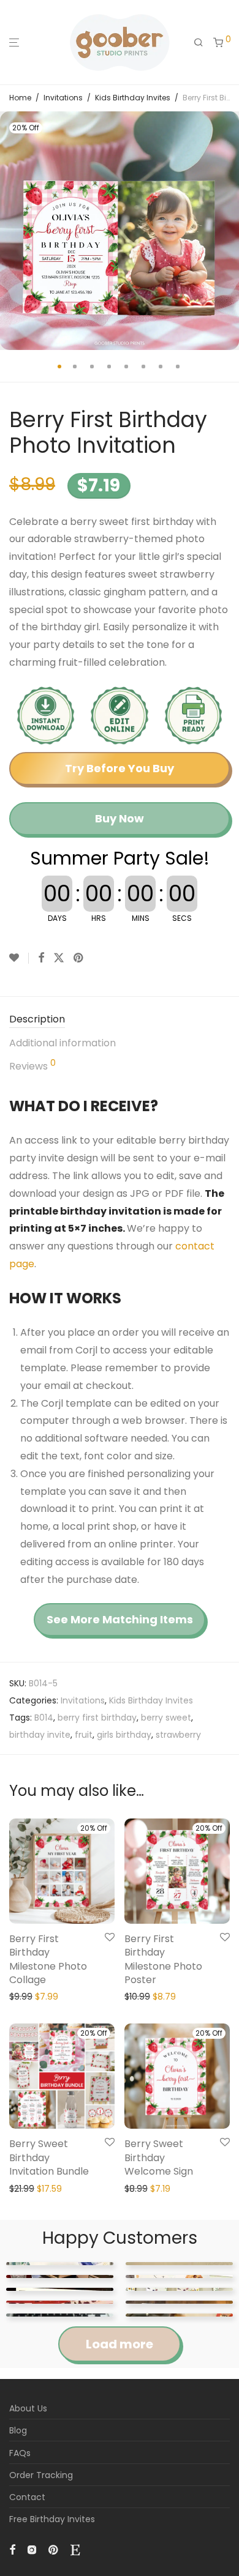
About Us (28, 2408)
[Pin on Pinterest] (79, 958)
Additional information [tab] (63, 1043)
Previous (12, 231)
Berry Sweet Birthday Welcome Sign (159, 2157)
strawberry (178, 1735)
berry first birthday (97, 1718)
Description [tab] (37, 1019)
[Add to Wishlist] (19, 958)
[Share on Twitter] (59, 958)
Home (20, 98)
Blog (18, 2430)
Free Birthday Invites (52, 2519)
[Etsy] (75, 2549)
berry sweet (166, 1718)
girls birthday (124, 1735)
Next (227, 231)
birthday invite (40, 1735)
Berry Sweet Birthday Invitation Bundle (49, 2157)
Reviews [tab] (32, 1066)
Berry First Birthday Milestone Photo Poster (163, 1959)
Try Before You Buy (120, 768)
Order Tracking (41, 2475)
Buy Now (120, 818)
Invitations (63, 98)
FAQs (20, 2453)
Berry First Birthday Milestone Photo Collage (48, 1959)
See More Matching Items (120, 1619)
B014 (44, 1718)
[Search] (199, 43)
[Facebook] (12, 2549)
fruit (84, 1735)
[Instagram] (32, 2549)
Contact (27, 2497)
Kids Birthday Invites (133, 98)
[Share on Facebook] (41, 958)
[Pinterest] (54, 2549)
